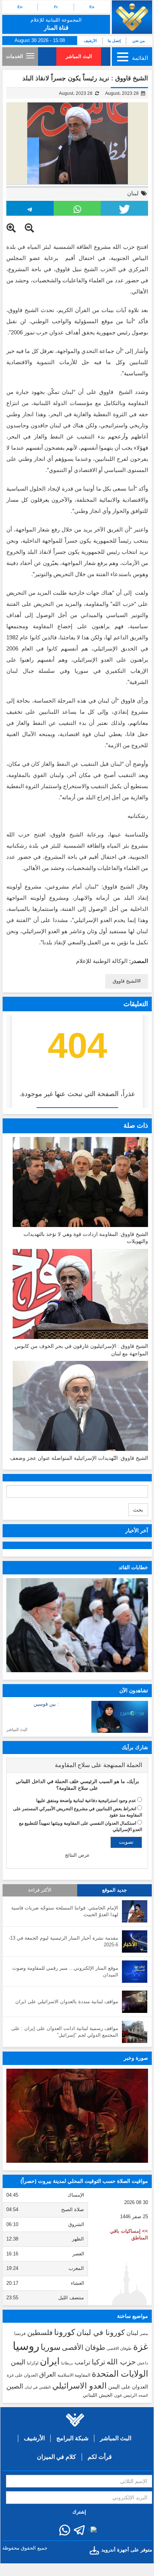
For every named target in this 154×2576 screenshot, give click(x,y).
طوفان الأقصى (84, 2347)
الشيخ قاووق (125, 981)
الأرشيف (90, 41)
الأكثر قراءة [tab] (40, 1890)
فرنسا (20, 2334)
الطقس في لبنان (38, 2387)
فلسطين (40, 2333)
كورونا (65, 2332)
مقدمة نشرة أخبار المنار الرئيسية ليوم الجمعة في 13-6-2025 (63, 1941)
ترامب (82, 2362)
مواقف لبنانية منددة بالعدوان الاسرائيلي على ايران (67, 2002)
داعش (143, 2363)
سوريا (51, 2347)
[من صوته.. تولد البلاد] (77, 2116)
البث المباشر (79, 56)
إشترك (79, 2512)
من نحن (139, 41)
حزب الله (121, 2362)
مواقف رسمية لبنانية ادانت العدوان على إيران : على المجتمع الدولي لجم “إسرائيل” (65, 2032)
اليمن (18, 2362)
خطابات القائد (133, 1567)
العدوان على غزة (22, 2375)
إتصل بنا (114, 41)
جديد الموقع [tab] (114, 1890)
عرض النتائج (77, 1855)
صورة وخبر (136, 2058)
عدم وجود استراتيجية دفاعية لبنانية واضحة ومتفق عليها (86, 1801)
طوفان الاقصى (119, 2348)
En (20, 7)
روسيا (26, 2346)
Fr (56, 7)
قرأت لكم (100, 2457)
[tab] (77, 1765)
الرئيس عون (125, 2395)
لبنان (133, 193)
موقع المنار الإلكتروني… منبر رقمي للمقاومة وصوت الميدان (65, 1972)
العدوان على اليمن (128, 2387)
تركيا (98, 2362)
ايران (50, 2361)
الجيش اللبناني (98, 2395)
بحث (138, 1510)
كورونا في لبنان (101, 2332)
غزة (141, 2347)
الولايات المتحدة (120, 2374)
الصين (15, 2386)
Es (92, 7)
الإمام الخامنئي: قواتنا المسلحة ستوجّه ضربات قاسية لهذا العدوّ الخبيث (65, 1911)
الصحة (143, 2395)
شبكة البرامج (72, 2438)
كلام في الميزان (56, 2457)
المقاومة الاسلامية (74, 2375)
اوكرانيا (33, 2363)
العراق (48, 2374)
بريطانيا (67, 2363)
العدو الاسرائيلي (79, 2386)
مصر (144, 2334)
